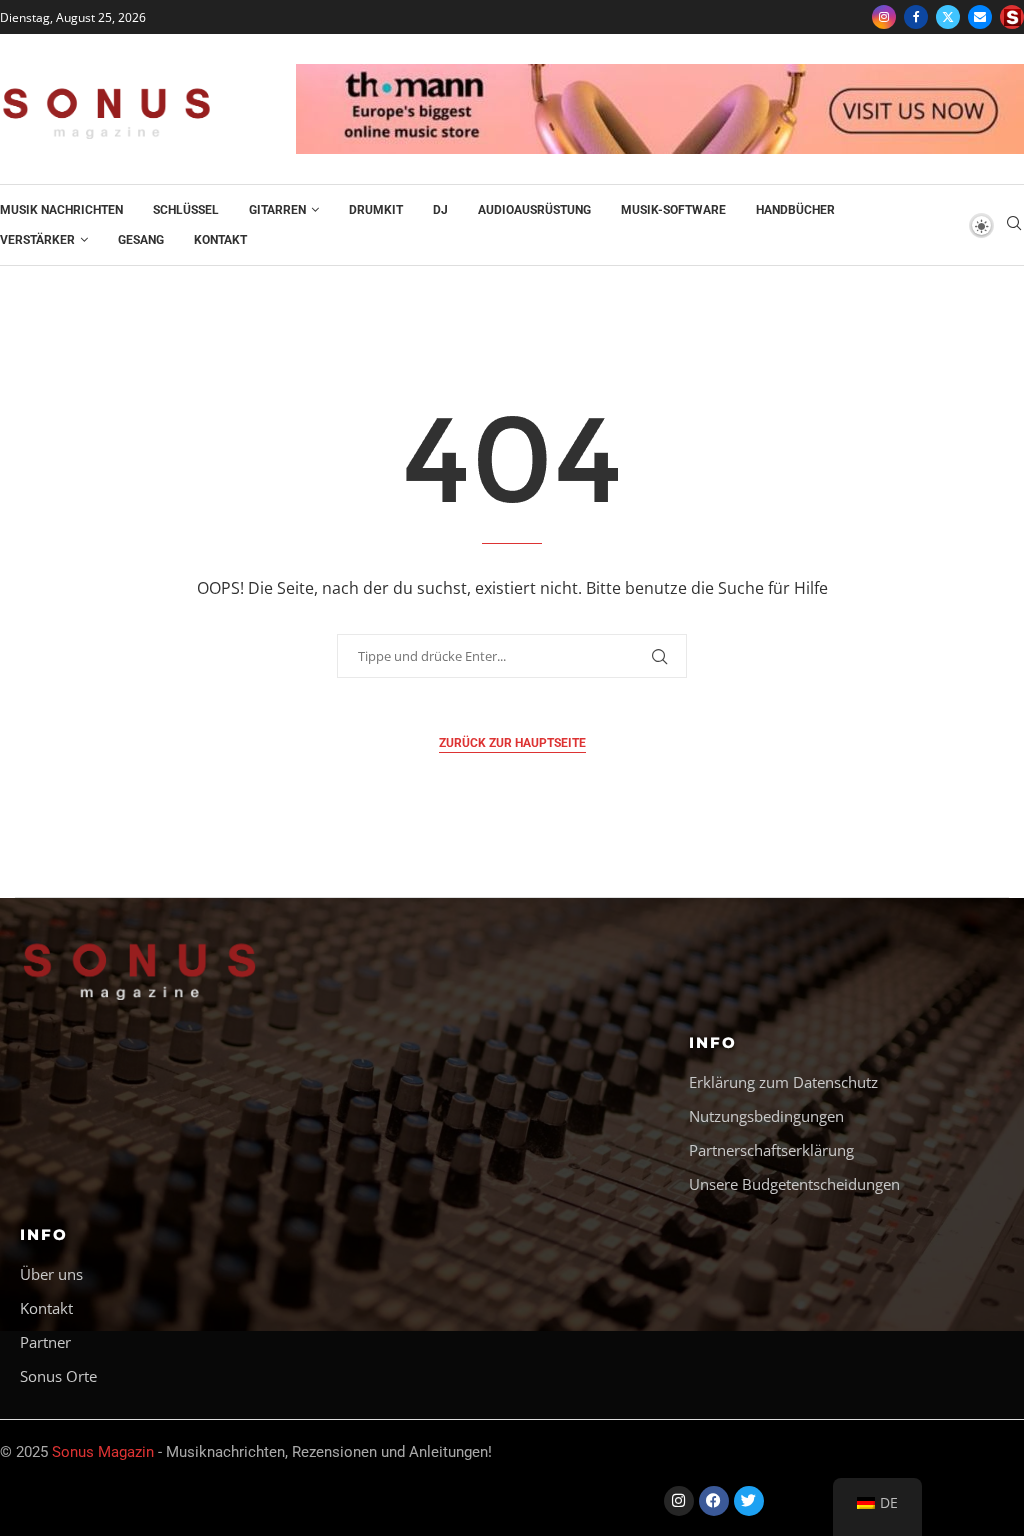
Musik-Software (673, 210)
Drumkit (376, 210)
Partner (45, 1342)
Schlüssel (186, 210)
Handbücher (795, 210)
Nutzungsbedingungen (766, 1116)
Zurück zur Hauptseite (512, 743)
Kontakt (220, 240)
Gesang (141, 240)
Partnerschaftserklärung (771, 1150)
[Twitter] (948, 17)
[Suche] (1014, 225)
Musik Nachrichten (61, 210)
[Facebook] (916, 17)
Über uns (51, 1274)
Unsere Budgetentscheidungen (794, 1184)
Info (713, 1042)
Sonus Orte (58, 1376)
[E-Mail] (980, 17)
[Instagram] (884, 17)
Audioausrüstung (534, 210)
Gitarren (277, 210)
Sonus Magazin (103, 1452)
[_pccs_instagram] (1012, 17)
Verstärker (37, 240)
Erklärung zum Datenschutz (783, 1082)
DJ (440, 210)
